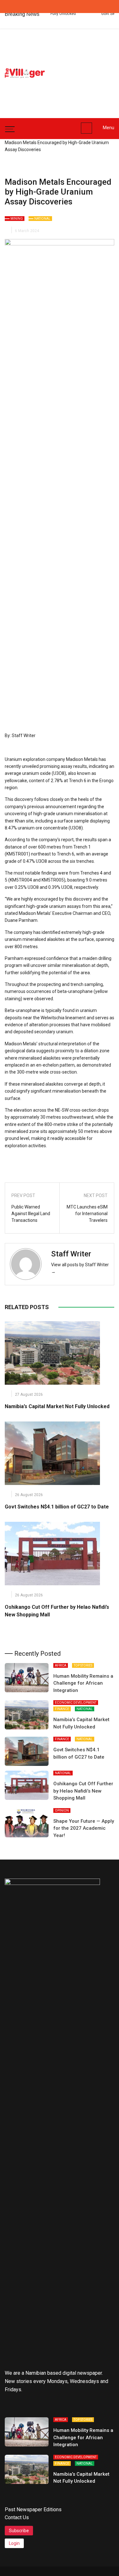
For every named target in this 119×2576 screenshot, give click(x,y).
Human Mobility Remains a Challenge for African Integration (83, 1683)
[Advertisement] (86, 70)
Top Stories (83, 1665)
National (42, 219)
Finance (62, 1709)
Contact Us (17, 2517)
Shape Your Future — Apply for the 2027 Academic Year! (84, 1828)
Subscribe (19, 2531)
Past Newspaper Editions (33, 2509)
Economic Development (76, 1703)
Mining (17, 219)
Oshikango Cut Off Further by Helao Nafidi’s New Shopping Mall (83, 1791)
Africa (61, 1665)
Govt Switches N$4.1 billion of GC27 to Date (57, 1507)
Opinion (62, 1811)
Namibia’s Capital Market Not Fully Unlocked (57, 1406)
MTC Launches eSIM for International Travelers (87, 1214)
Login (14, 2543)
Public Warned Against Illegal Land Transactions (31, 1214)
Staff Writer (71, 1254)
